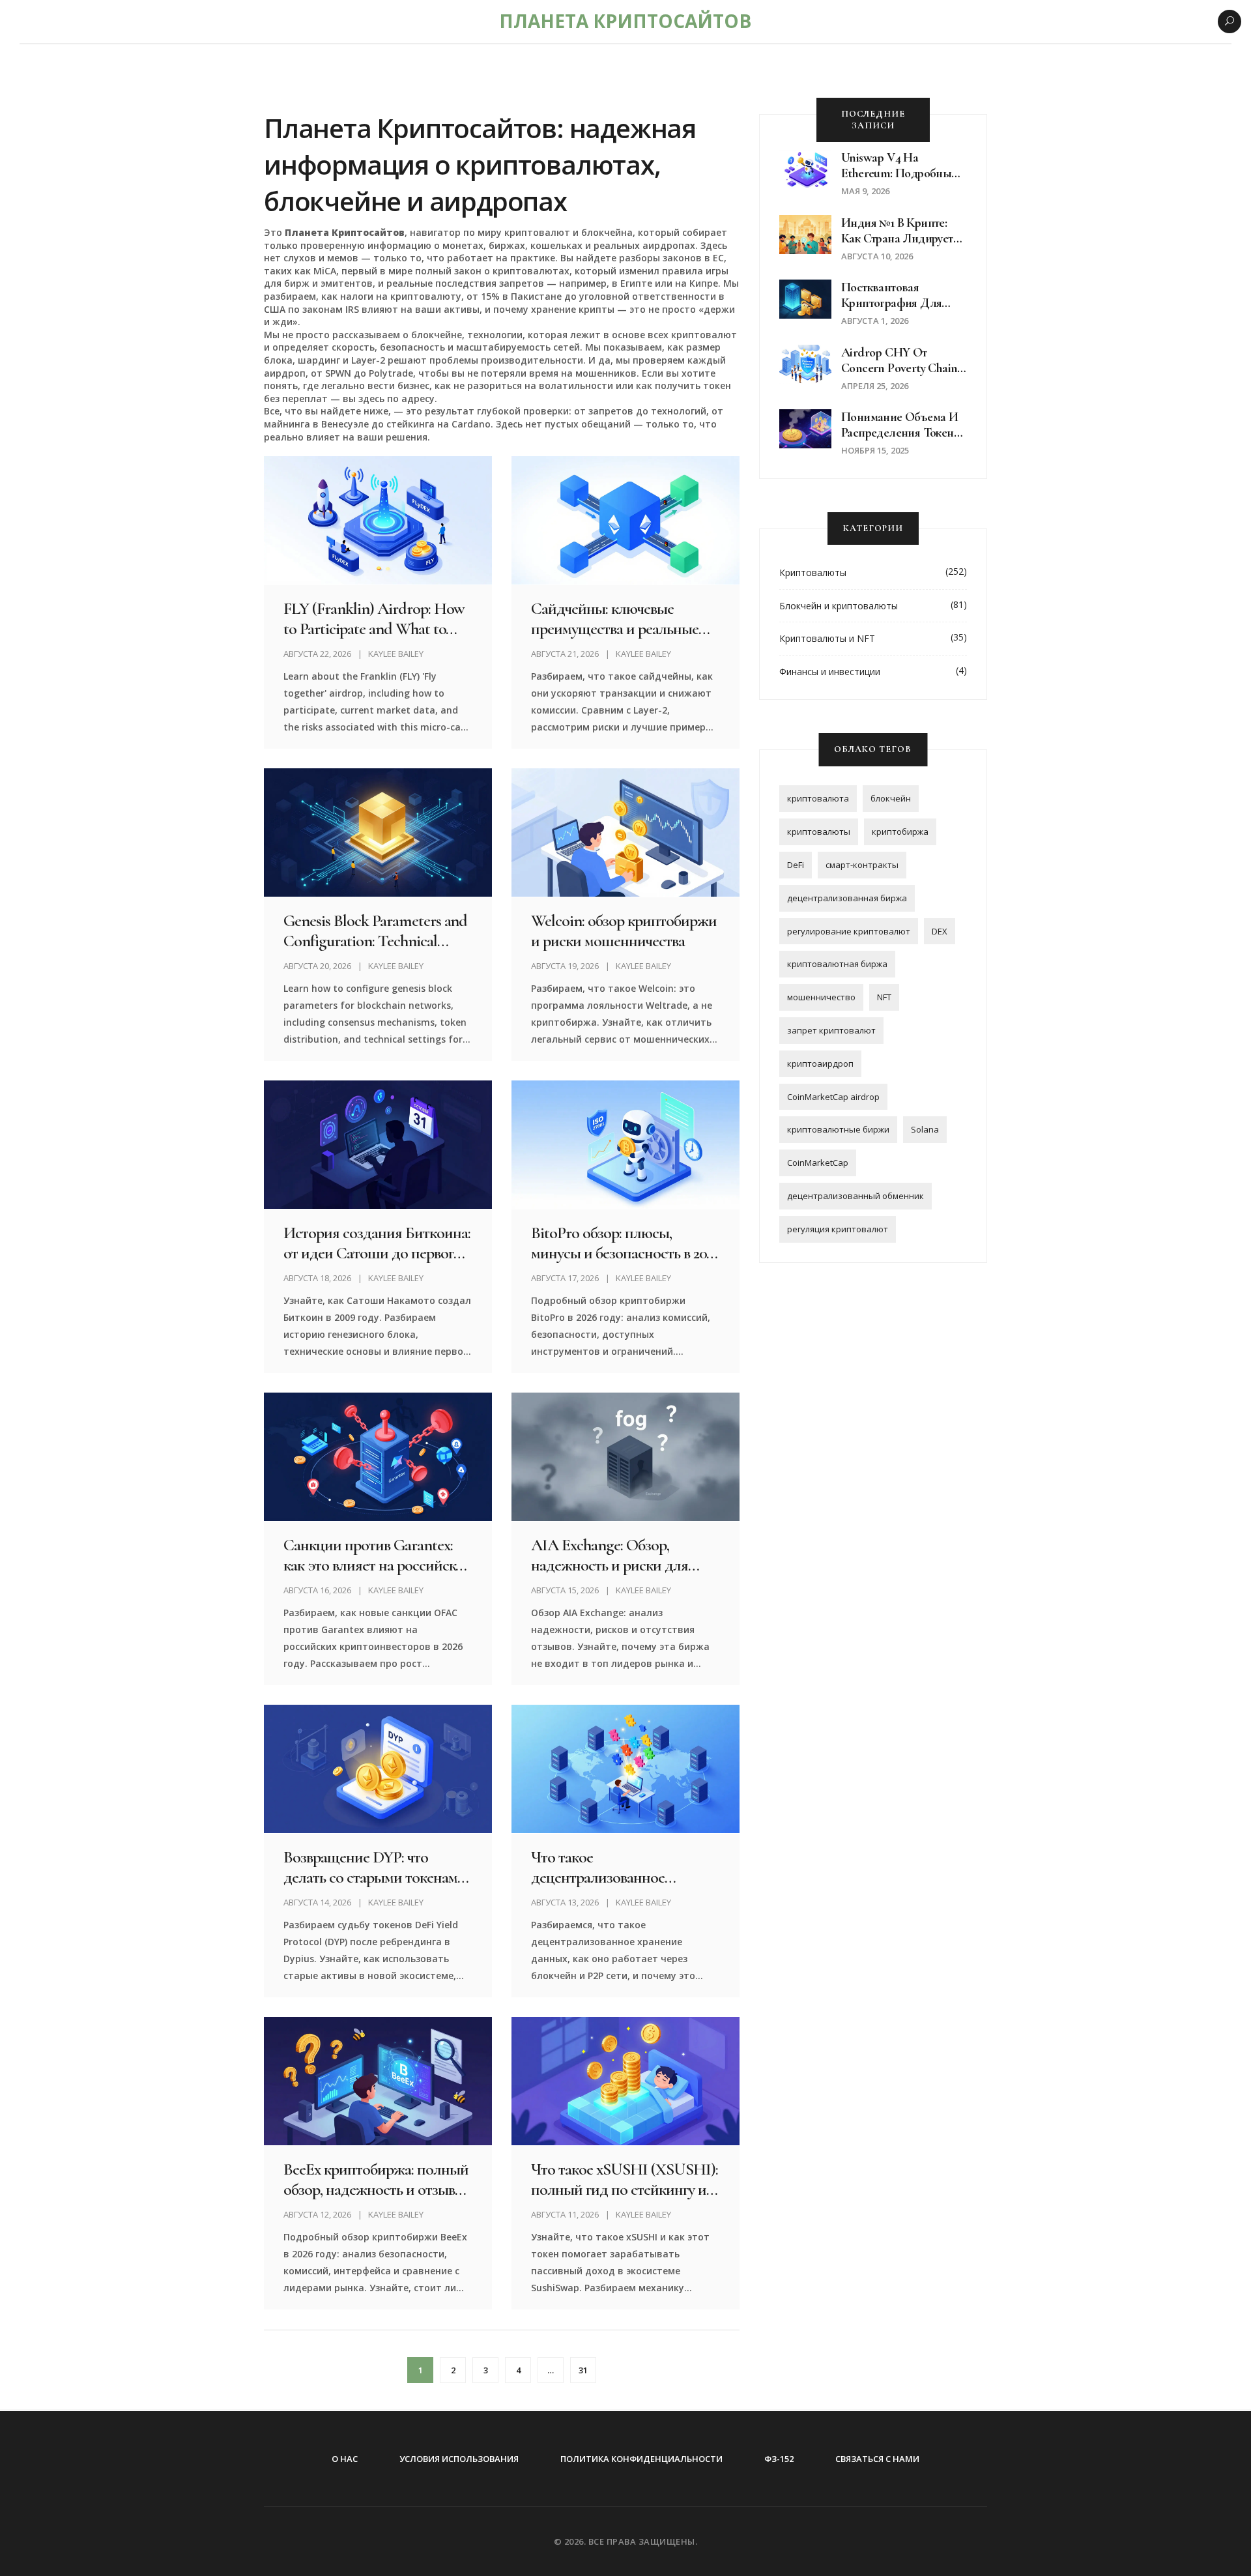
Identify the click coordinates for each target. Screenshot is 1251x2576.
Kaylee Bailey (396, 654)
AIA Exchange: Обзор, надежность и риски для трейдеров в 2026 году (610, 1555)
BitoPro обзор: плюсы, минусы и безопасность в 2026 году (625, 1243)
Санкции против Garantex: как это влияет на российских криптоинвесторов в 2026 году (377, 1555)
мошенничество (821, 997)
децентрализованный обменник (856, 1196)
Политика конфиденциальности (641, 2459)
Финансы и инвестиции (830, 672)
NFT (884, 997)
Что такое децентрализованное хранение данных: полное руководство (613, 1867)
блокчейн (891, 798)
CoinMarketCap (818, 1163)
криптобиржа (900, 832)
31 (583, 2370)
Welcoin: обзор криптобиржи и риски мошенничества (624, 931)
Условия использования (459, 2459)
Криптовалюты (813, 572)
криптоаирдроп (820, 1064)
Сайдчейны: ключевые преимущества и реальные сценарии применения (615, 618)
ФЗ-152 (779, 2459)
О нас (345, 2459)
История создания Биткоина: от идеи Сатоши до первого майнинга (377, 1243)
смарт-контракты (862, 865)
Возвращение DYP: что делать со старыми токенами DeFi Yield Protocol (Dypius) (374, 1867)
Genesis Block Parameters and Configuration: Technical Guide (375, 931)
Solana (925, 1129)
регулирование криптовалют (849, 931)
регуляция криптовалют (838, 1229)
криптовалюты (819, 832)
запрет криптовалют (831, 1030)
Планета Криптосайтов (625, 21)
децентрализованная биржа (847, 898)
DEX (940, 931)
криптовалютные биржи (838, 1129)
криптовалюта (818, 798)
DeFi (796, 865)
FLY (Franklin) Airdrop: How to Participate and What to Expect (374, 618)
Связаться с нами (877, 2459)
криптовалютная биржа (837, 964)
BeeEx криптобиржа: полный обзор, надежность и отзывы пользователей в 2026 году (376, 2179)
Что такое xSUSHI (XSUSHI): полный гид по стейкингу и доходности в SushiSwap (624, 2179)
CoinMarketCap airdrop (833, 1097)
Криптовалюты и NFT (827, 638)
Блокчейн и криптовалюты (839, 606)
